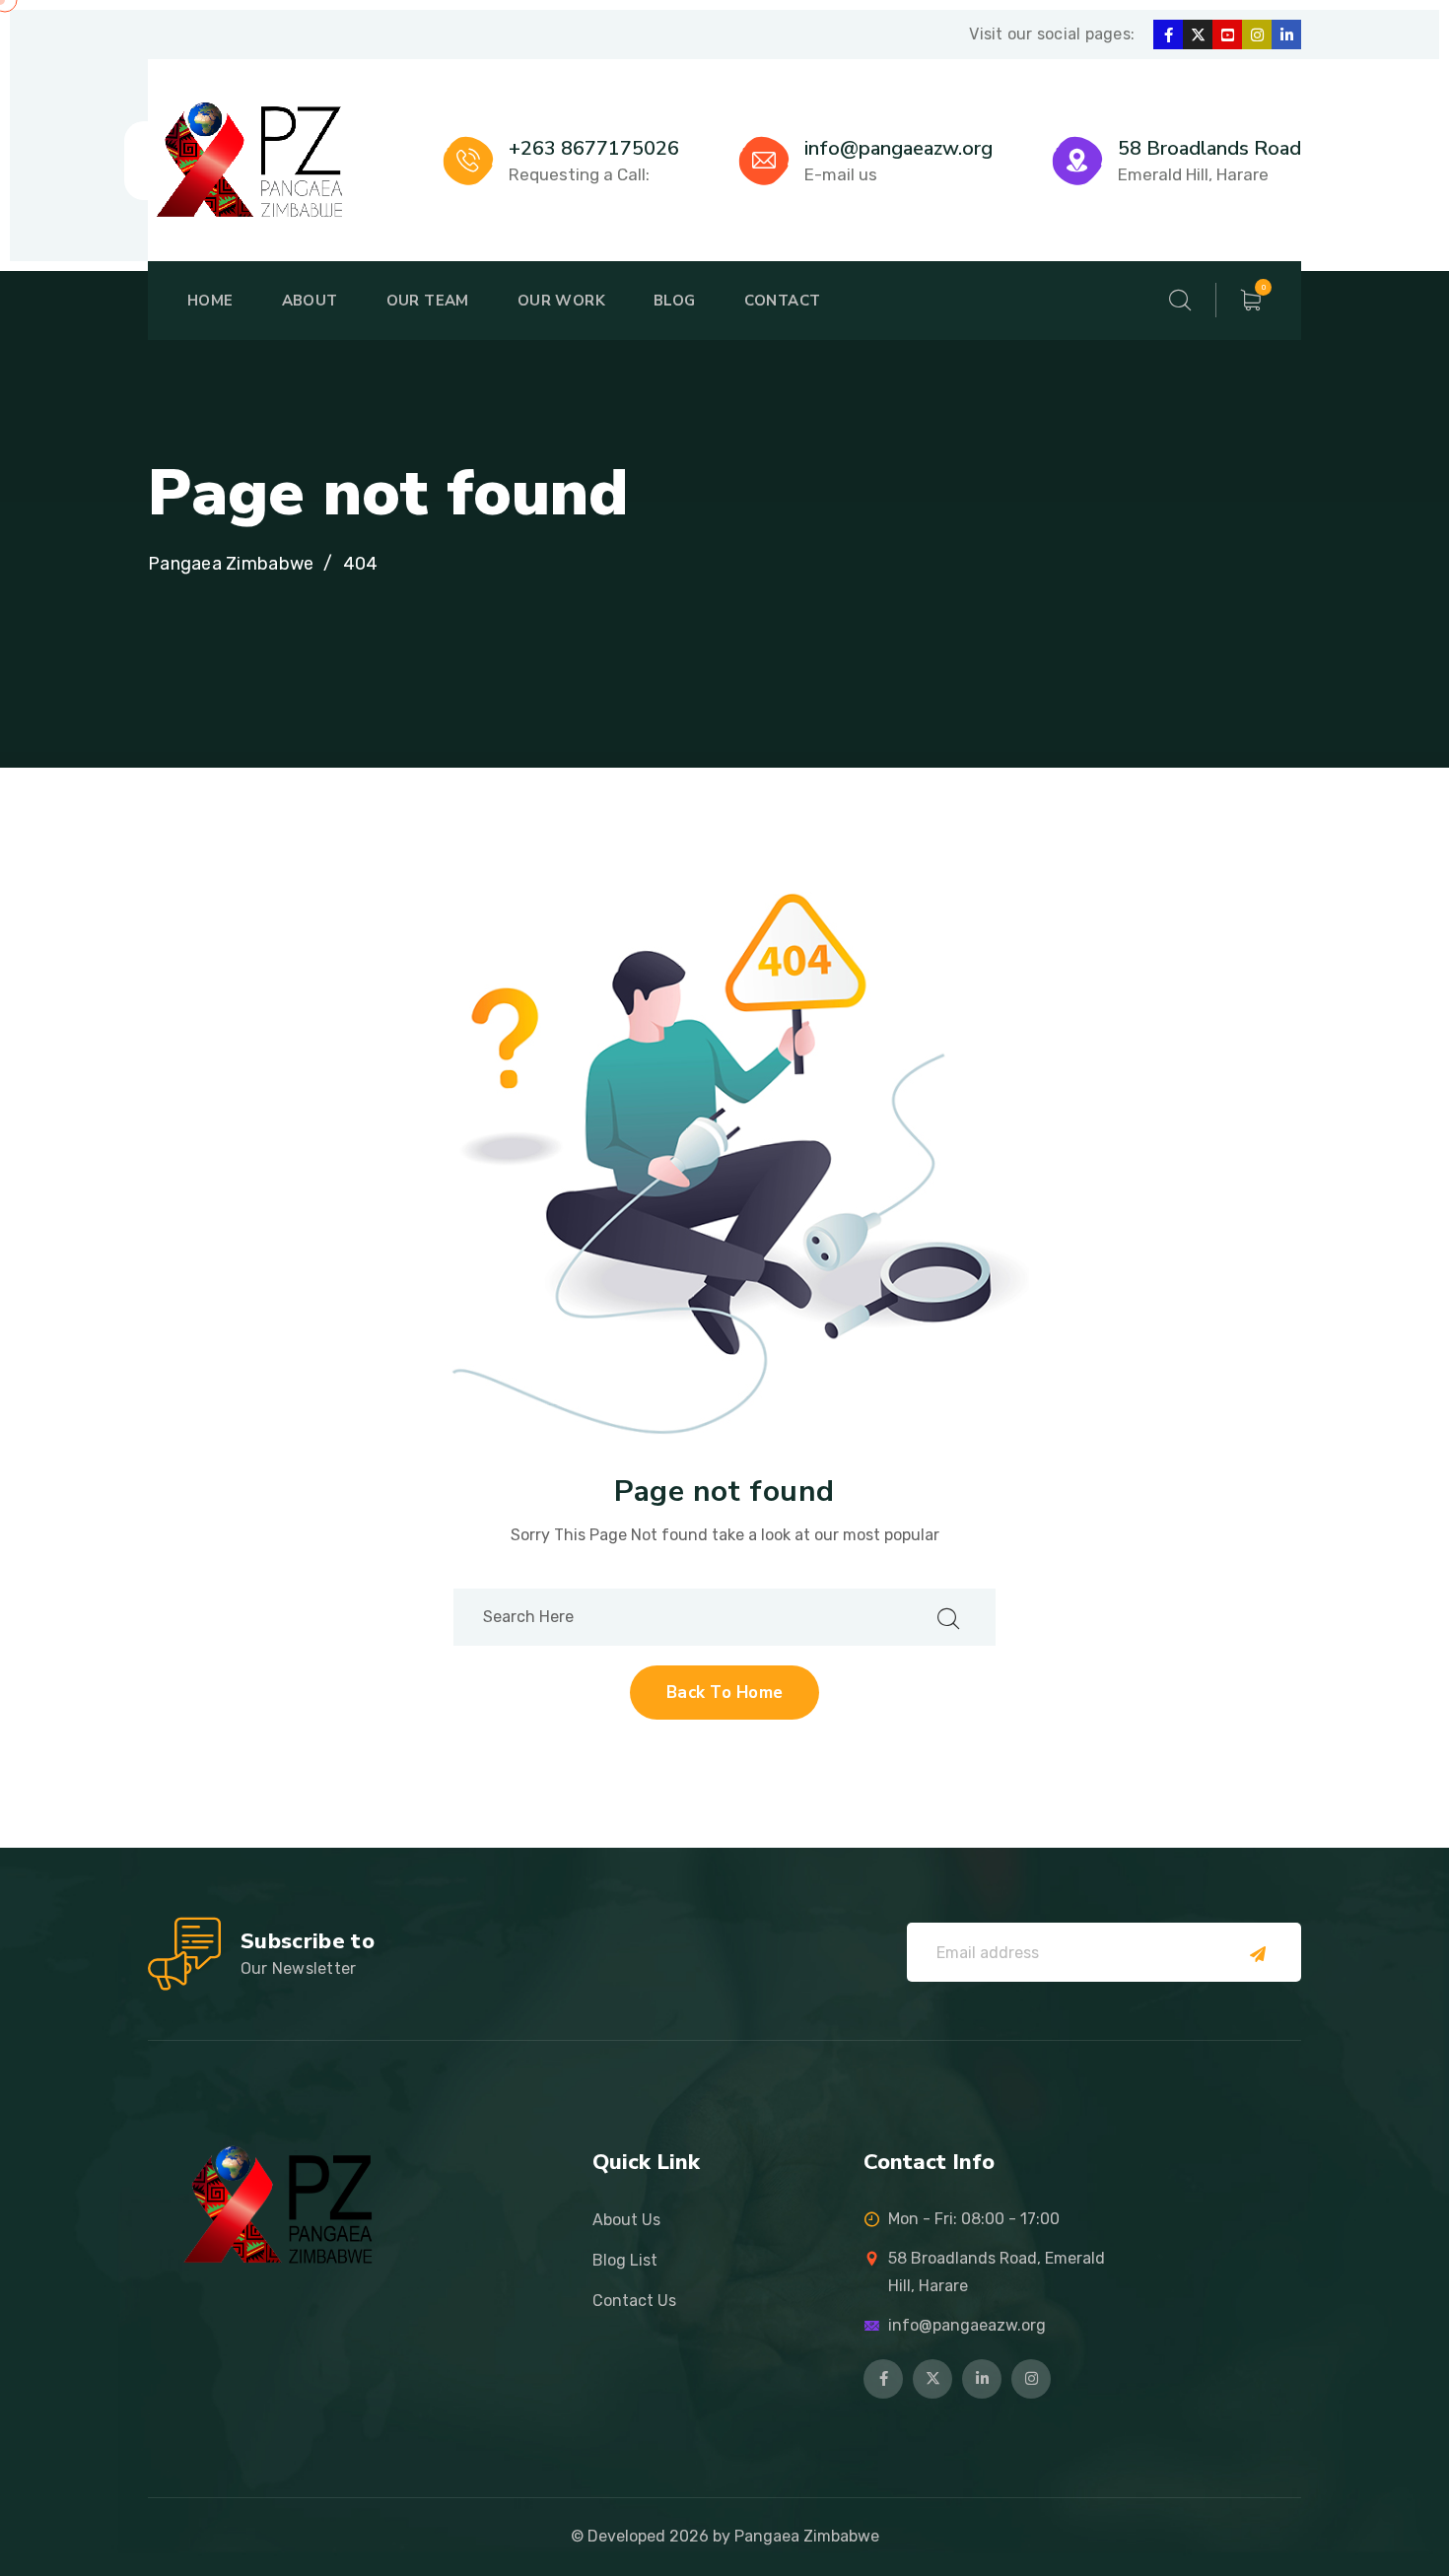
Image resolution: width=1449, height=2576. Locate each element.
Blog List (625, 2260)
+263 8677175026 (594, 148)
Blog (675, 301)
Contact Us (634, 2301)
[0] (1251, 301)
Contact (783, 301)
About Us (626, 2220)
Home (210, 301)
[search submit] (948, 1617)
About (310, 301)
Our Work (561, 301)
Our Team (428, 301)
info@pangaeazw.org (898, 148)
